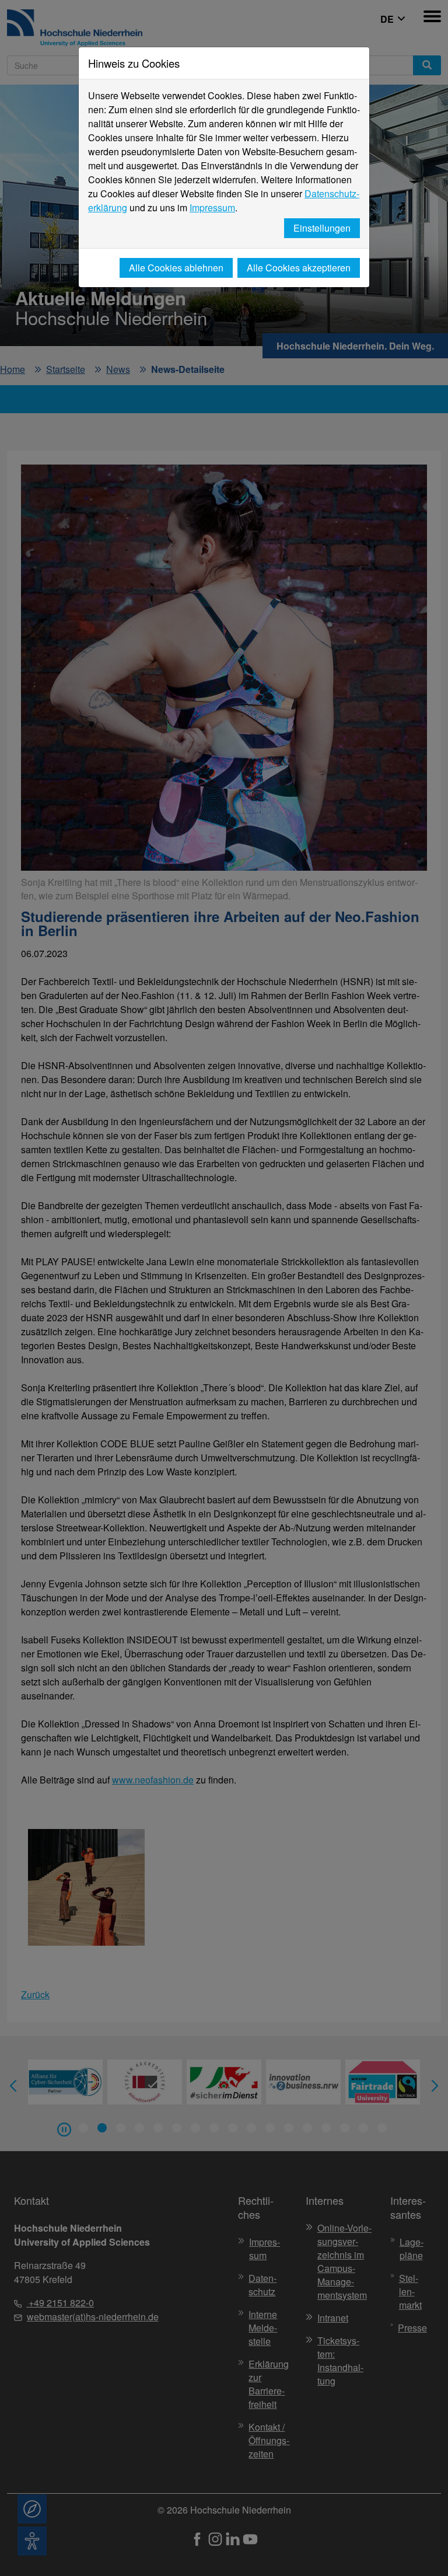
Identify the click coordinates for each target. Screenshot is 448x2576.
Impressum (212, 207)
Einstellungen (322, 228)
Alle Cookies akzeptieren (299, 268)
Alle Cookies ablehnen (176, 268)
